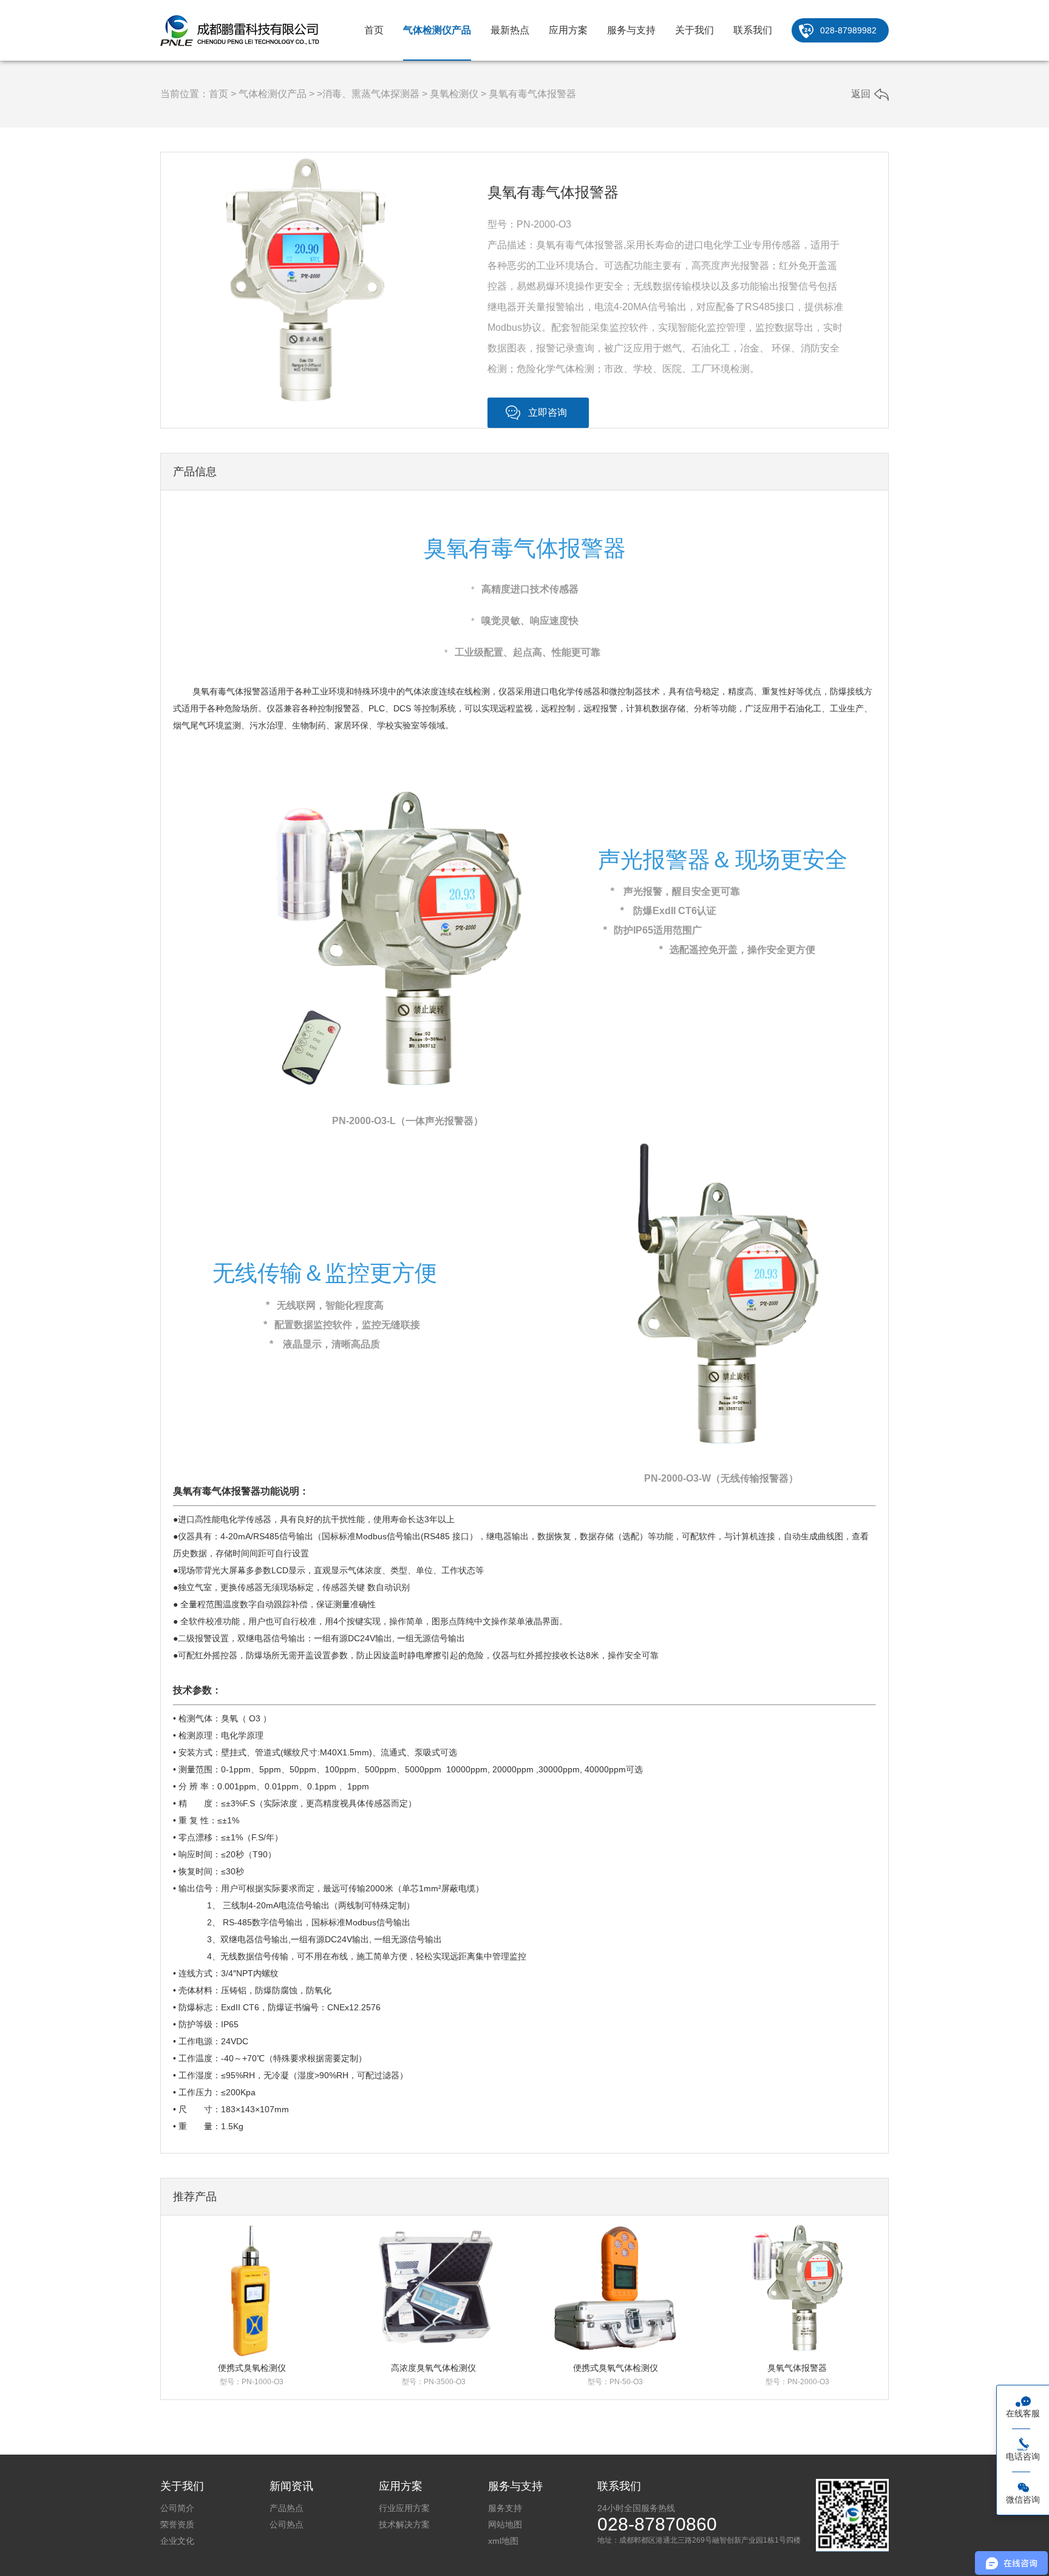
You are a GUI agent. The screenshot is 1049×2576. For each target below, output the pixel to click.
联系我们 (753, 30)
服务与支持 (631, 30)
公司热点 (287, 2524)
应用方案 (568, 30)
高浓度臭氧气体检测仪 (433, 2368)
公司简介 (177, 2508)
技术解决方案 (404, 2524)
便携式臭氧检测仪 (252, 2368)
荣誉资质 (177, 2524)
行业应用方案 (404, 2508)
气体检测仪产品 (437, 30)
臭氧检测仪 (454, 94)
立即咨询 (548, 412)
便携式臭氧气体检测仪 (616, 2368)
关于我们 (694, 30)
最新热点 (510, 30)
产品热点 (287, 2508)
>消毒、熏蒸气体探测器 (368, 94)
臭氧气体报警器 (797, 2368)
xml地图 (503, 2541)
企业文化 (177, 2541)
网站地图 (505, 2524)
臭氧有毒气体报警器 (532, 94)
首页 (374, 30)
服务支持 (505, 2508)
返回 (861, 94)
